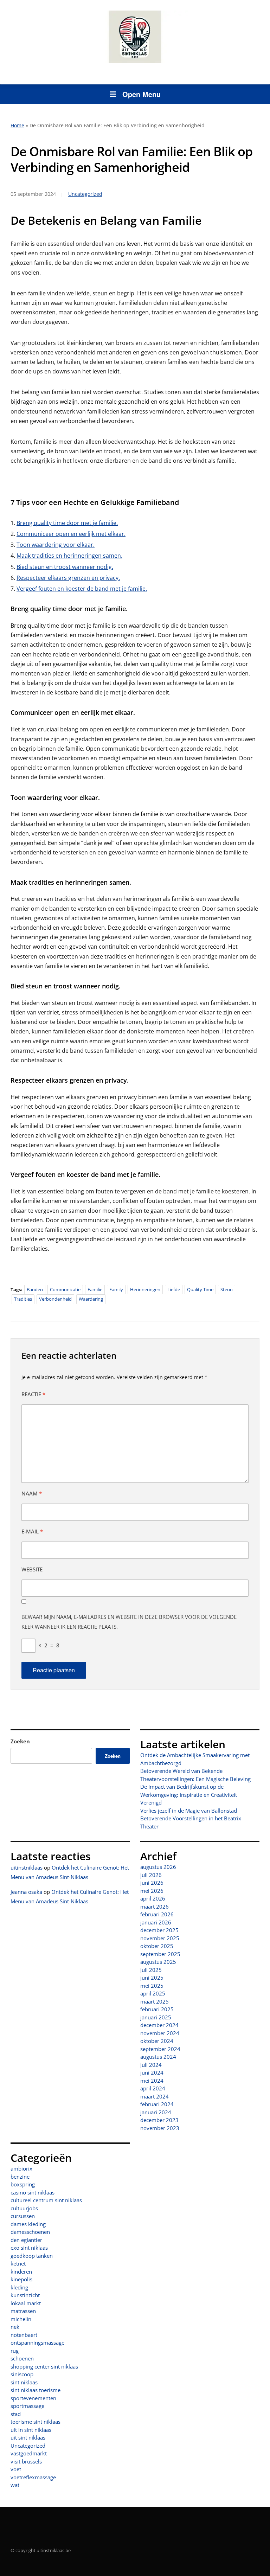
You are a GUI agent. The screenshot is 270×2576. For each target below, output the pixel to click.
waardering (91, 1299)
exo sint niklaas (29, 2248)
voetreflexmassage (33, 2477)
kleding (19, 2287)
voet (16, 2469)
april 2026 (153, 1898)
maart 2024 (155, 2096)
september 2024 (160, 2049)
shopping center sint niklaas (44, 2366)
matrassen (23, 2311)
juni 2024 (152, 2072)
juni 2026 (152, 1883)
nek (15, 2327)
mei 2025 (152, 1986)
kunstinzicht (25, 2295)
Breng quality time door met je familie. (67, 523)
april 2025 (153, 1993)
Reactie (33, 1394)
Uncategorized (28, 2446)
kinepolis (21, 2279)
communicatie (65, 1289)
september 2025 (160, 1954)
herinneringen (145, 1289)
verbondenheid (55, 1299)
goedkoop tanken (32, 2256)
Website (32, 1569)
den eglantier (26, 2240)
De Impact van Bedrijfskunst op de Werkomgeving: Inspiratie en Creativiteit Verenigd (189, 1795)
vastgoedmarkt (29, 2453)
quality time (200, 1289)
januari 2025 (156, 2017)
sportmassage (27, 2406)
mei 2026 (152, 1891)
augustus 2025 (158, 1962)
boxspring (23, 2184)
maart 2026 (155, 1907)
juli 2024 (151, 2065)
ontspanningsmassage (37, 2343)
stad (16, 2414)
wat (15, 2485)
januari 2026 (156, 1922)
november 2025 (160, 1938)
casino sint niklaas (33, 2192)
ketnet (18, 2263)
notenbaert (24, 2335)
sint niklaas (24, 2382)
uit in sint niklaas (31, 2430)
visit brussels (26, 2461)
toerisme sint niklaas (36, 2422)
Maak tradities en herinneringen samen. (69, 556)
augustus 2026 (158, 1867)
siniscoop (22, 2374)
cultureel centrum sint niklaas (46, 2200)
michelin (21, 2319)
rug (15, 2351)
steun (227, 1289)
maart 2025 (155, 2001)
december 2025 (159, 1930)
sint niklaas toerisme (36, 2390)
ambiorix (21, 2168)
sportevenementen (33, 2398)
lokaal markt (26, 2303)
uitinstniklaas (27, 1867)
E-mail (32, 1531)
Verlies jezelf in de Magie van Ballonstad (189, 1811)
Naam (32, 1493)
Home (17, 125)
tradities (23, 1299)
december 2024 (159, 2025)
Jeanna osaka (26, 1892)
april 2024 (153, 2088)
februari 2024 (157, 2104)
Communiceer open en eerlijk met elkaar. (71, 534)
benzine (20, 2177)
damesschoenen (30, 2232)
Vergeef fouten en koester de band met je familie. (82, 589)
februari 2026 (157, 1914)
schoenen (22, 2358)
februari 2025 (157, 2009)
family (116, 1289)
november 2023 (160, 2128)
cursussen (23, 2216)
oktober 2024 (157, 2041)
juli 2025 (151, 1970)
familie (95, 1289)
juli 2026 (151, 1875)
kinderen (21, 2271)
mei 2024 (152, 2081)
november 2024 (160, 2033)
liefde (174, 1289)
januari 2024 (156, 2112)
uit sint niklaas (28, 2437)
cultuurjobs (24, 2208)
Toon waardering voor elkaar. (56, 545)
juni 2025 (152, 1978)
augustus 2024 (158, 2057)
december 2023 (159, 2120)
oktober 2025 (157, 1946)
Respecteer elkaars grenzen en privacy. (68, 578)
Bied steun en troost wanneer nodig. (65, 567)
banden (35, 1289)
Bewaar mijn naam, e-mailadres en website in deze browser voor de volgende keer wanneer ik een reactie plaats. (129, 1622)
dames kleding (28, 2224)
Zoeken (20, 1741)
